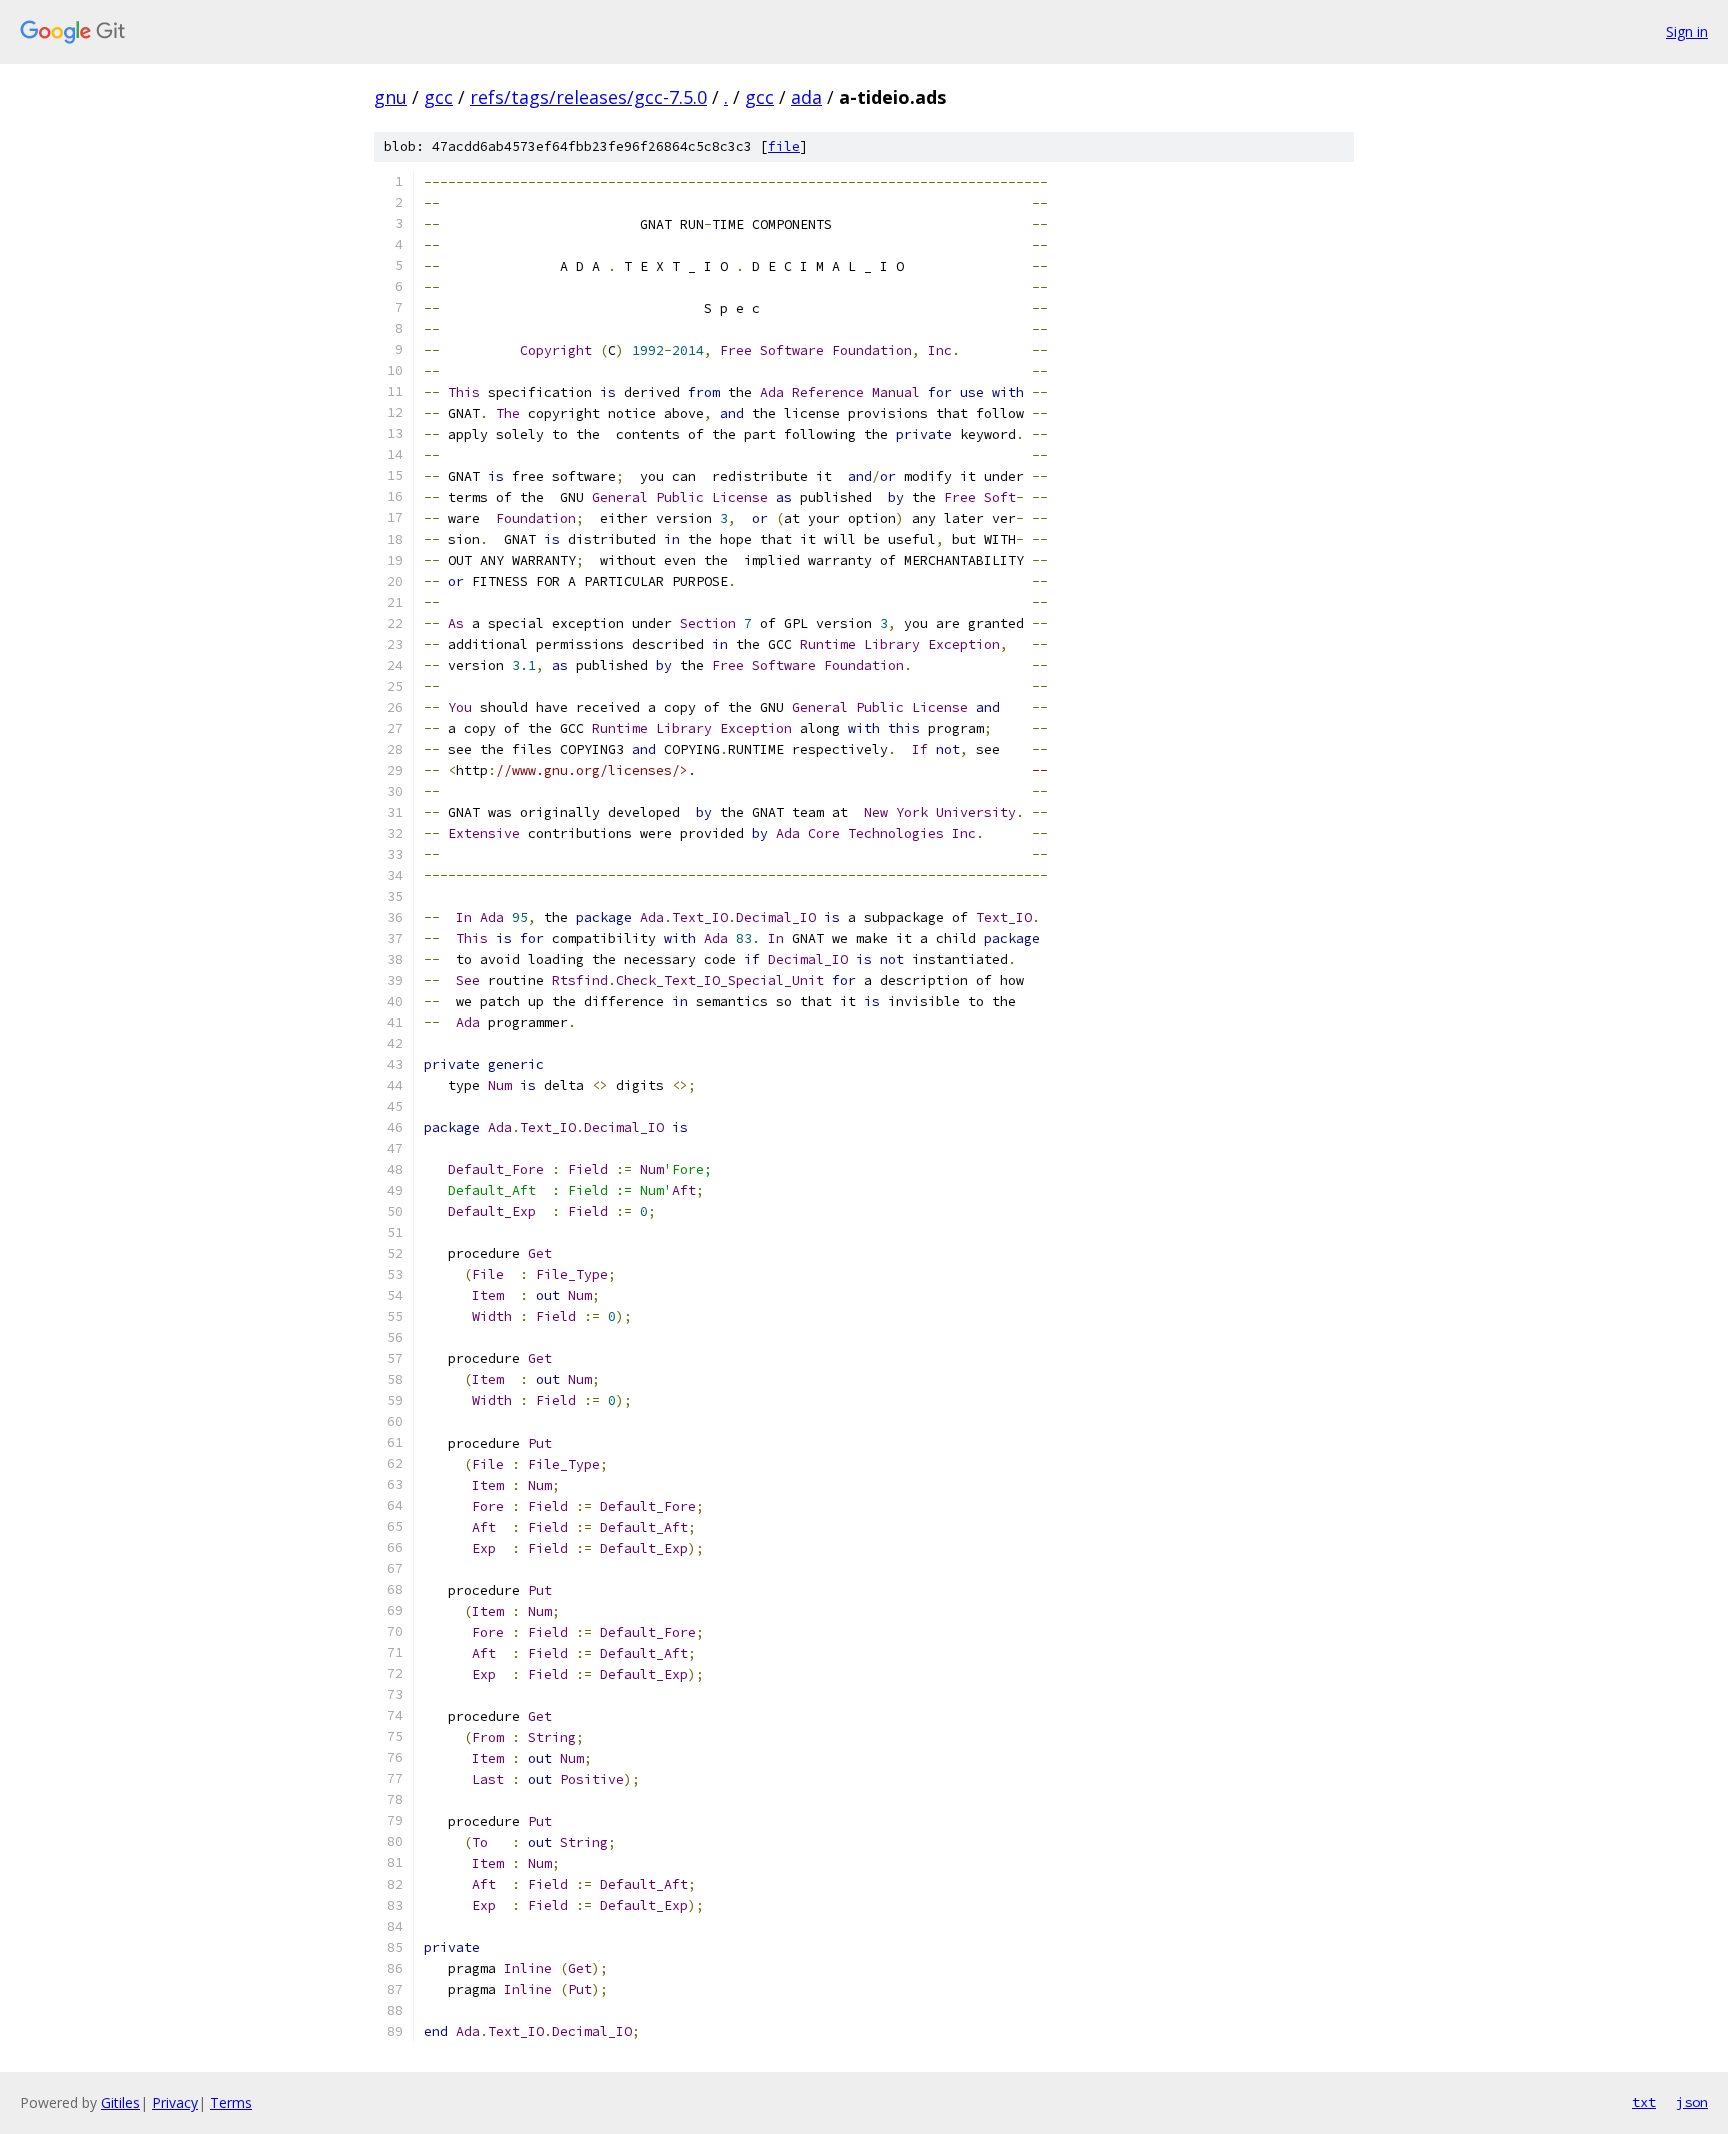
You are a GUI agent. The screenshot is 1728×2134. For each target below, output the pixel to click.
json (1692, 2102)
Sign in (1687, 31)
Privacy (175, 2102)
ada (806, 97)
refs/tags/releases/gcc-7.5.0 (588, 97)
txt (1644, 2102)
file (784, 146)
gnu (390, 97)
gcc (438, 97)
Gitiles (120, 2102)
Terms (231, 2102)
